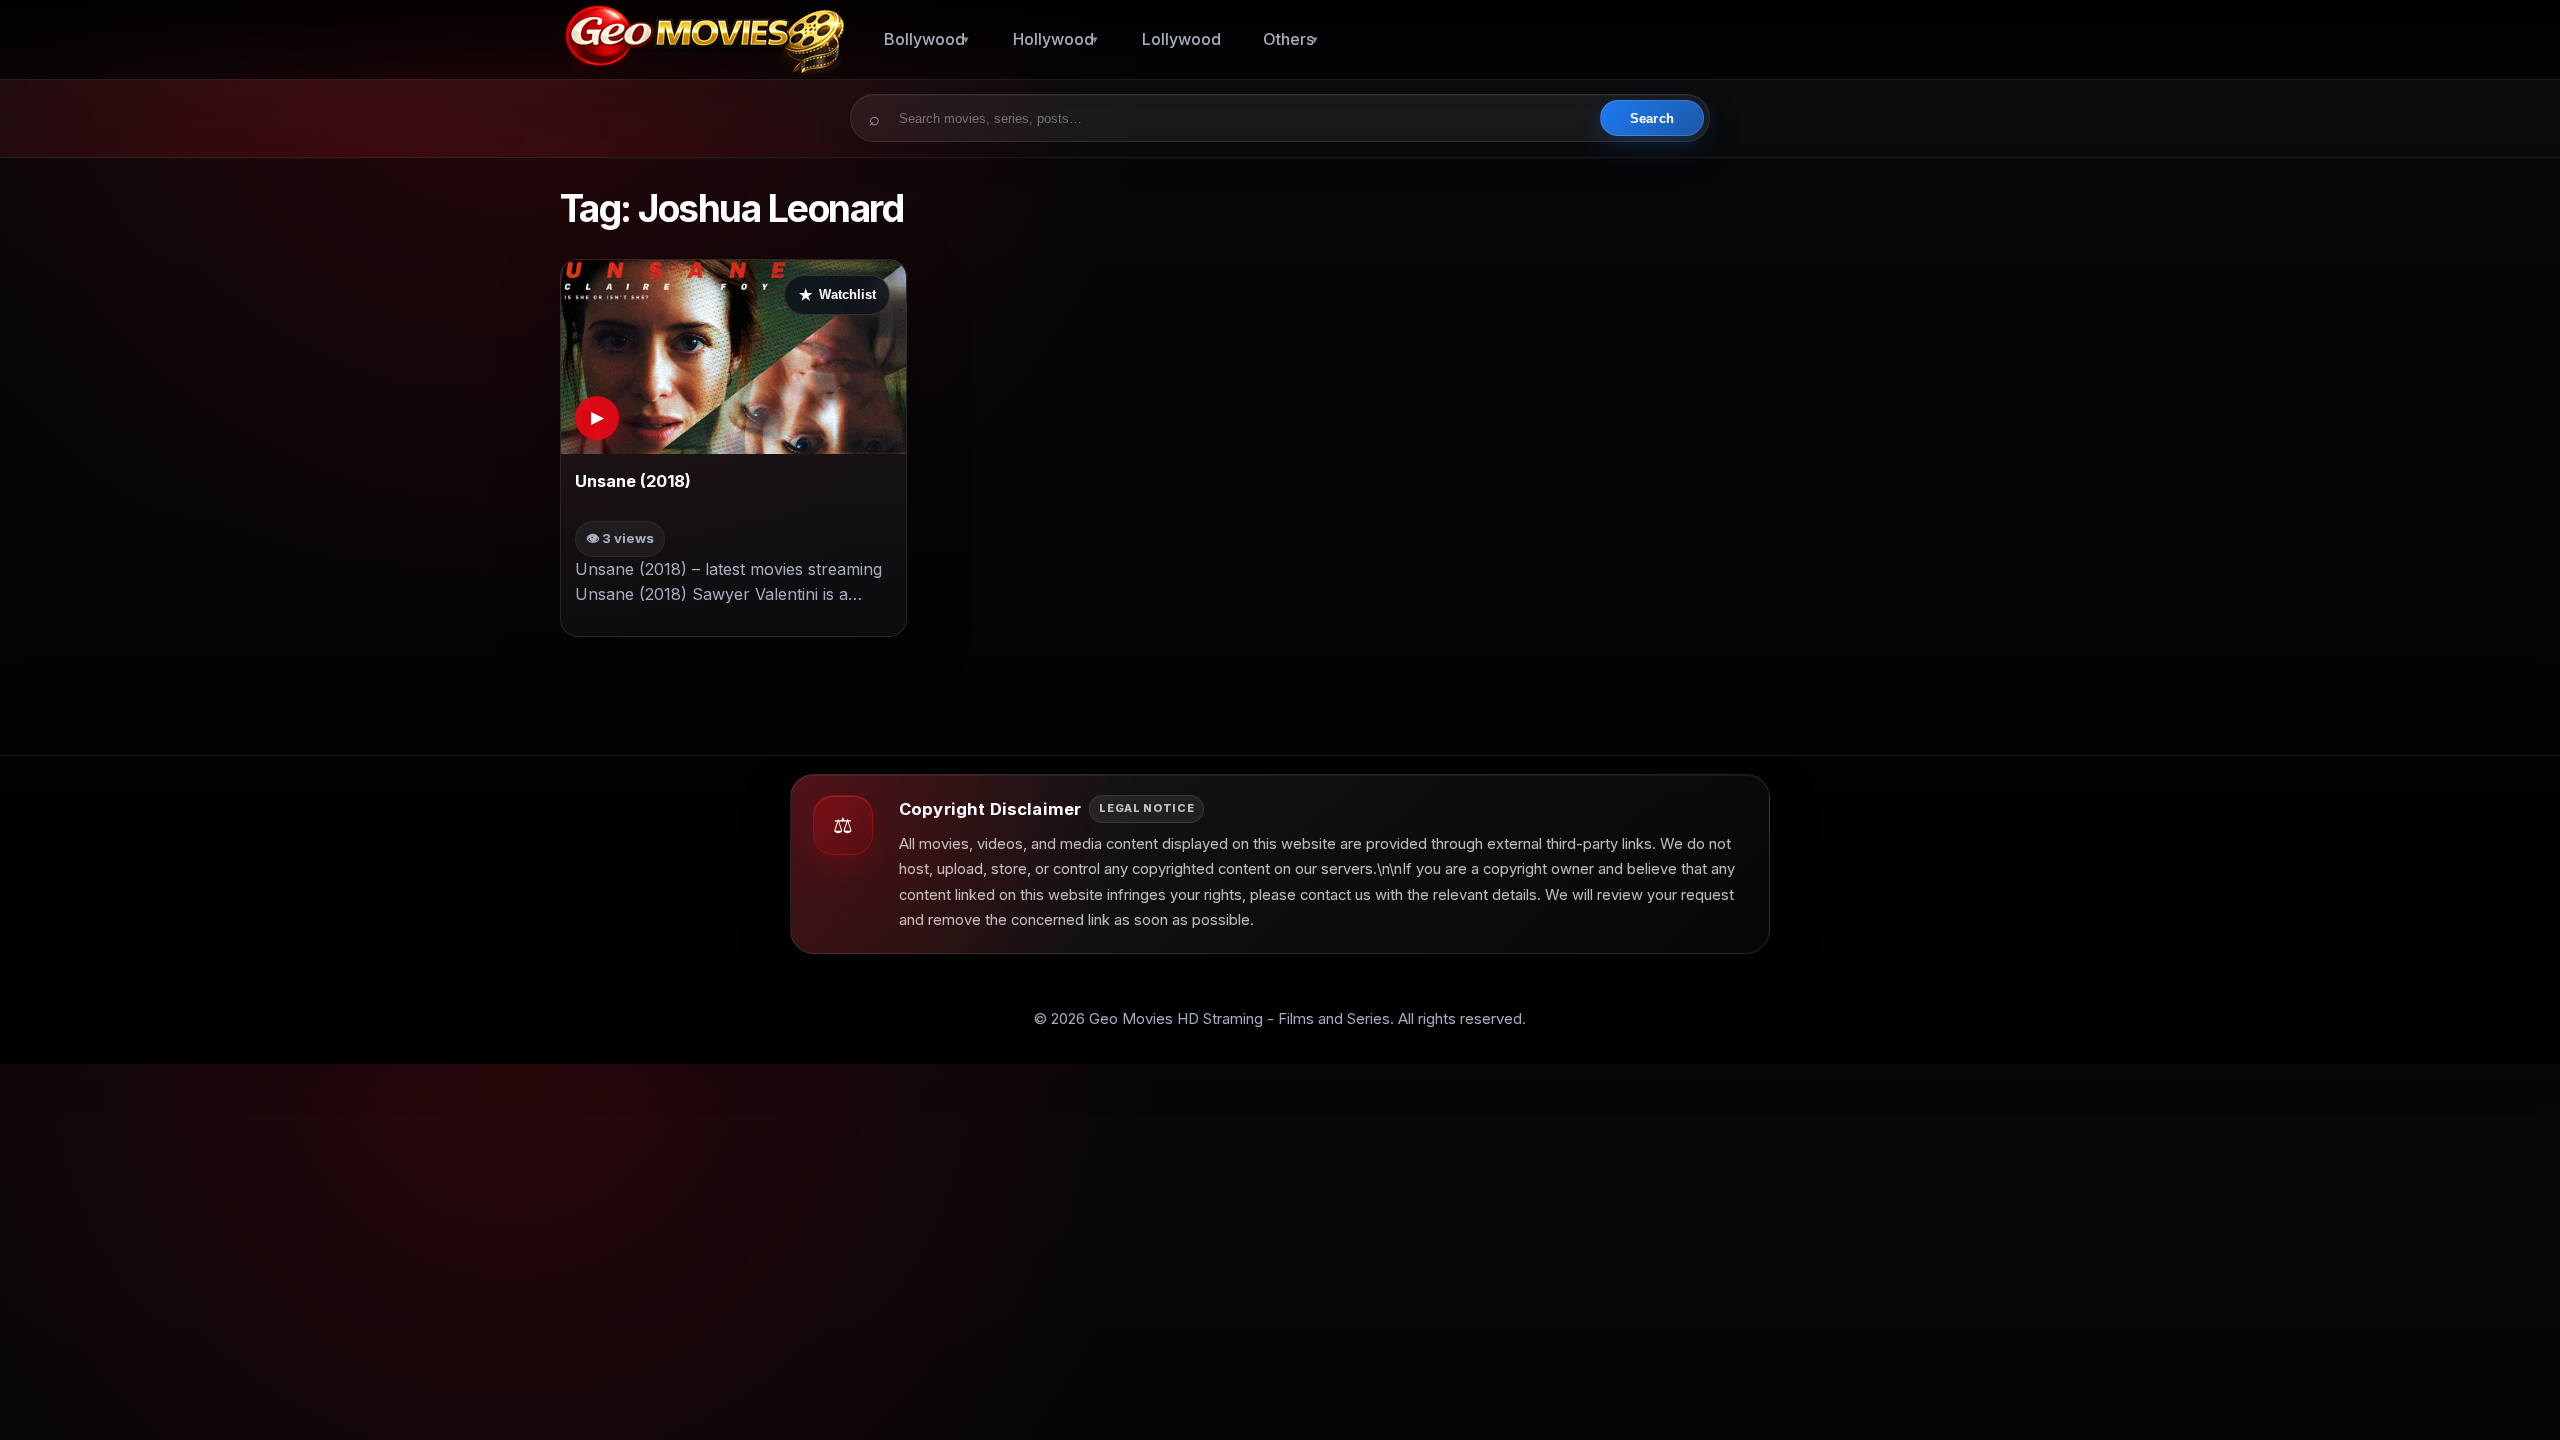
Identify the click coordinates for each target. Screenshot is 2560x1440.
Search (1652, 118)
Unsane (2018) (633, 481)
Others (1288, 39)
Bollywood (924, 39)
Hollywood (1053, 39)
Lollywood (1181, 39)
